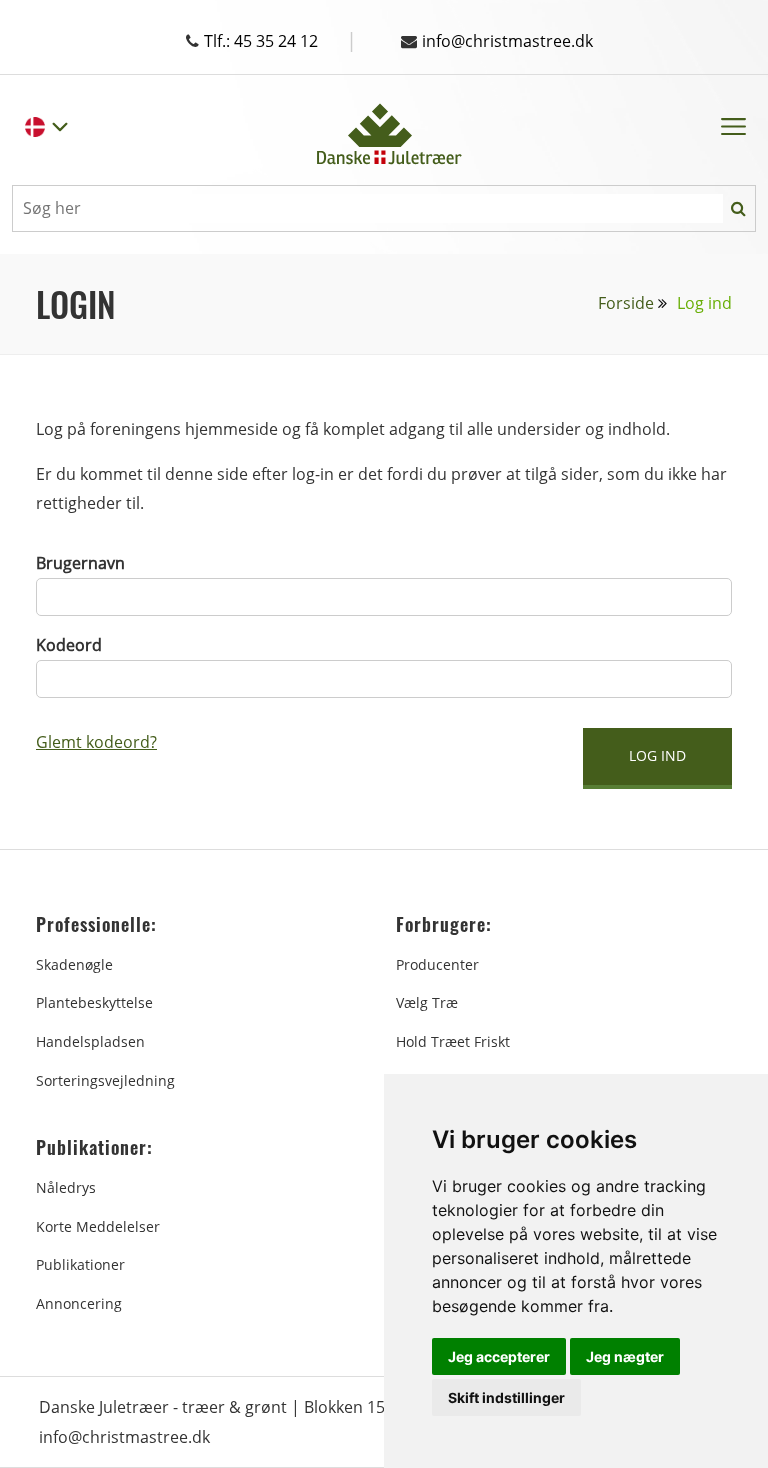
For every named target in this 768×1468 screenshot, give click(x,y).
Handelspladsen (90, 1041)
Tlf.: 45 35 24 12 (280, 41)
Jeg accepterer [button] (499, 1356)
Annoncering (79, 1303)
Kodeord (69, 645)
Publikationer (80, 1264)
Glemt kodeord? (96, 742)
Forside (626, 303)
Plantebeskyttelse (94, 1002)
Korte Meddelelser (98, 1226)
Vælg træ (427, 1002)
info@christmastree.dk (507, 41)
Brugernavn (80, 563)
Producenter (437, 964)
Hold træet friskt (453, 1041)
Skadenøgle (74, 964)
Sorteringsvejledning (105, 1080)
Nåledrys (66, 1187)
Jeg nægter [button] (625, 1356)
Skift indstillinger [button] (506, 1397)
